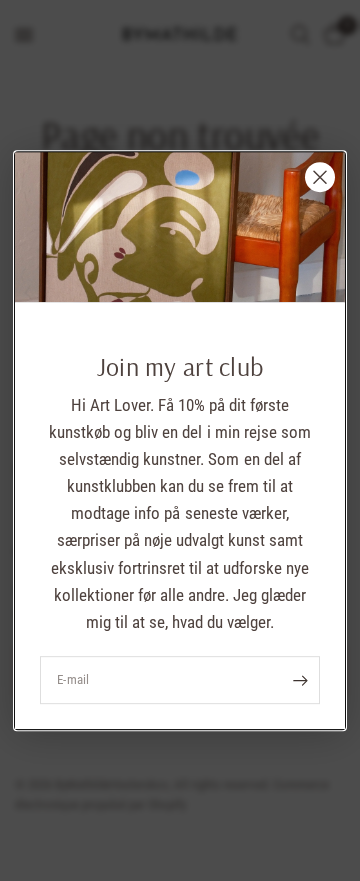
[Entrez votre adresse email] (300, 680)
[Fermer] (320, 177)
